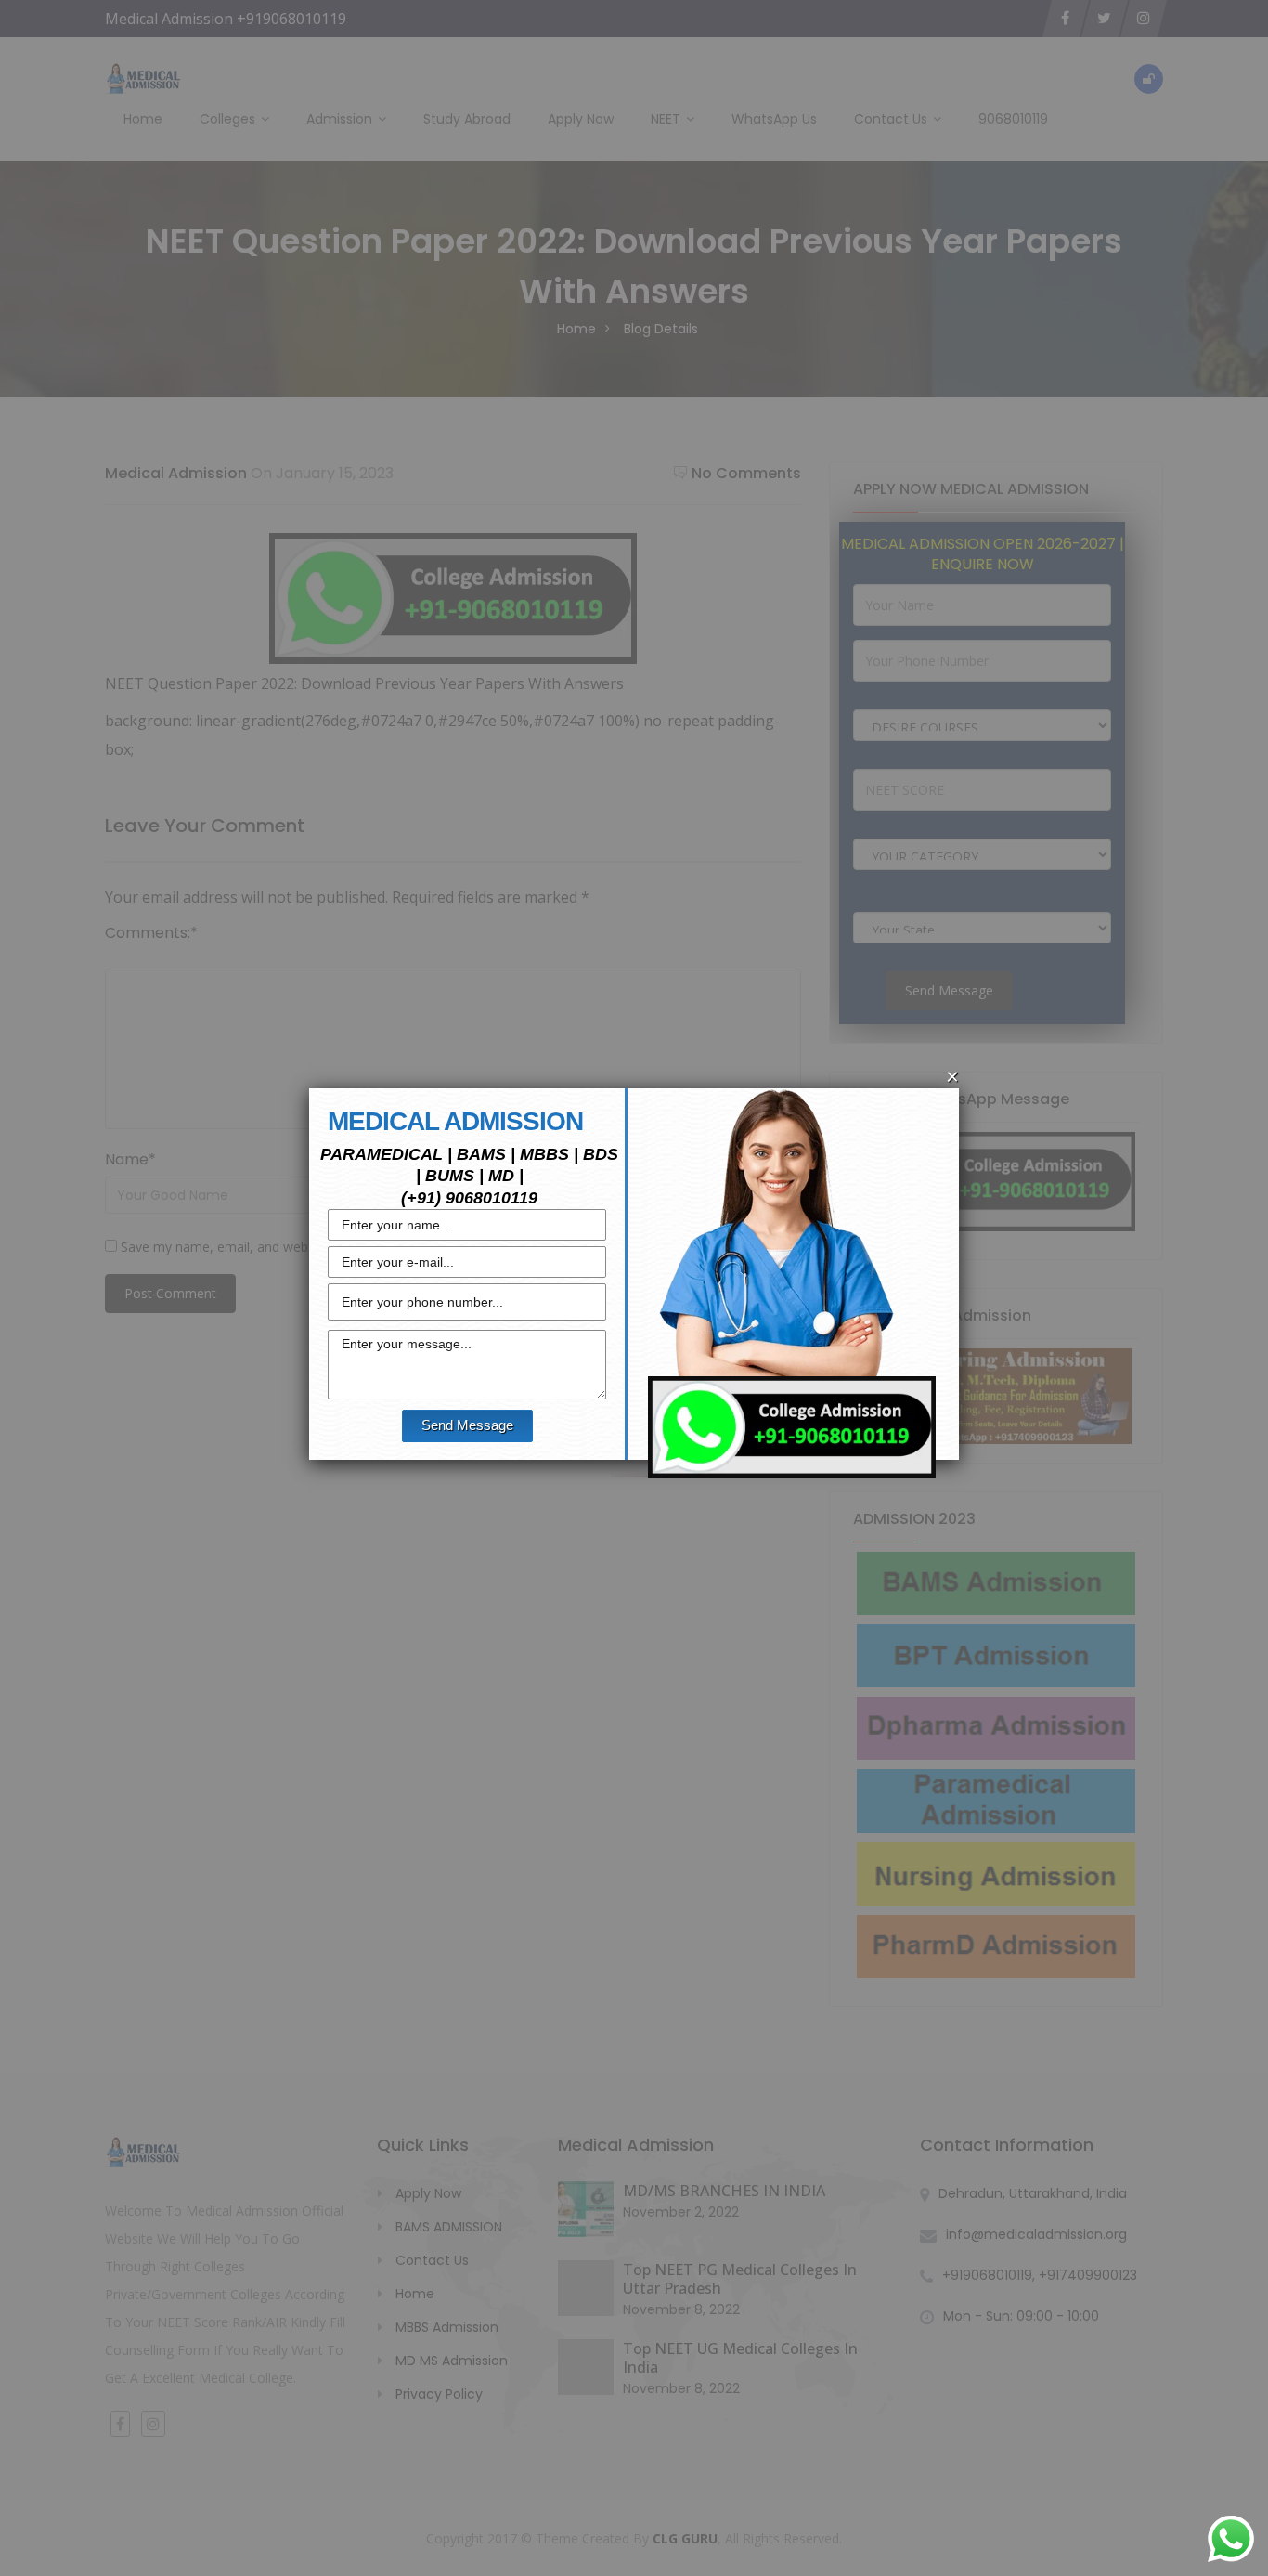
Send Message (467, 1425)
